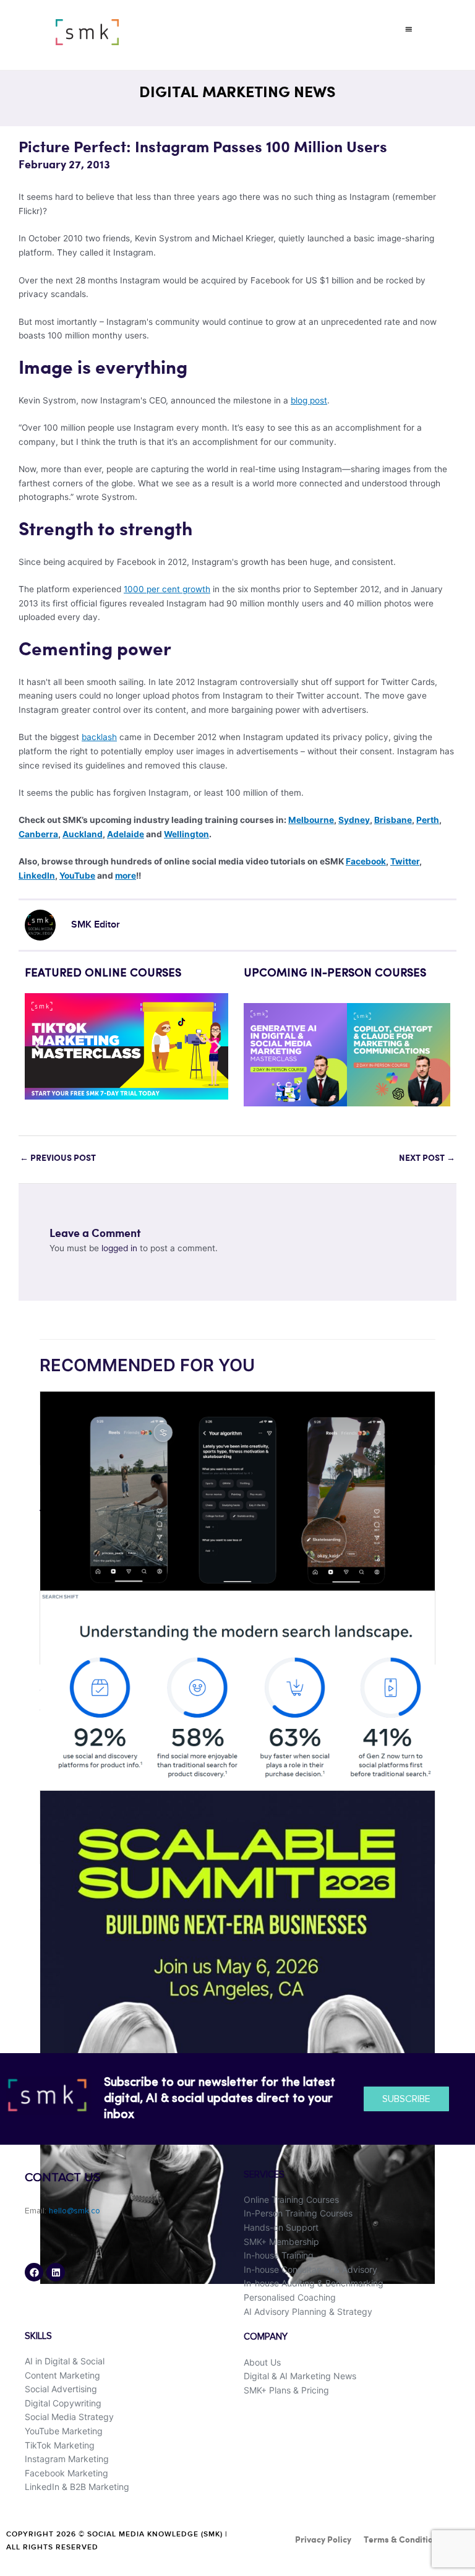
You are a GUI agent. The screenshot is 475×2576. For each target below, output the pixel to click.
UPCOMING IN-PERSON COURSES (335, 973)
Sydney (354, 820)
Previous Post (58, 1158)
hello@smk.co (75, 2211)
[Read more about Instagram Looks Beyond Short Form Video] (237, 2036)
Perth (428, 820)
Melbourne (311, 820)
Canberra (38, 834)
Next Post (427, 1158)
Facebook (366, 861)
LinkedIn (37, 876)
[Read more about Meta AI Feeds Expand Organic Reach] (237, 1499)
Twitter (405, 861)
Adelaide (126, 834)
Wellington (186, 834)
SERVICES (264, 2175)
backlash (99, 737)
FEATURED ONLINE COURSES (103, 973)
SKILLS (38, 2336)
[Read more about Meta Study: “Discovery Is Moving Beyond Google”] (237, 1704)
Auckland (83, 834)
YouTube (77, 876)
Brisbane (393, 820)
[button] (409, 29)
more (126, 876)
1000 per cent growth (167, 589)
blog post (309, 400)
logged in (119, 1248)
